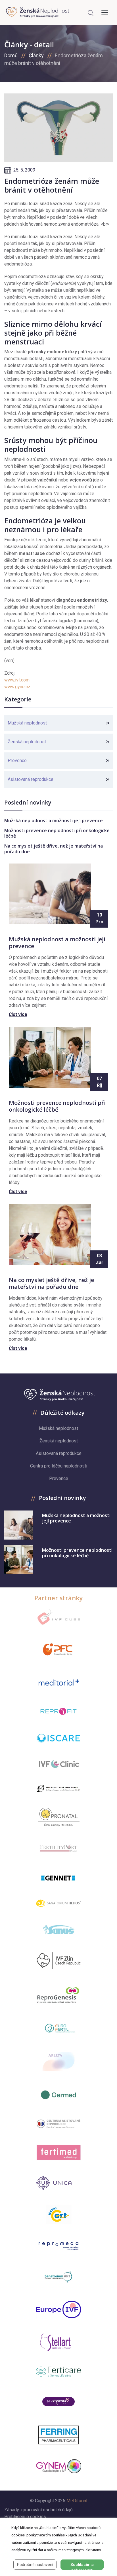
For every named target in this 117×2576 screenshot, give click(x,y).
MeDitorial (77, 2501)
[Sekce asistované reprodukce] (58, 1789)
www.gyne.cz (17, 687)
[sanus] (58, 1929)
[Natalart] (59, 2214)
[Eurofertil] (58, 2028)
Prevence (17, 761)
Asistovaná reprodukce (31, 779)
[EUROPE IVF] (58, 2309)
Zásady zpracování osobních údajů (38, 2510)
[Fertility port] (58, 1848)
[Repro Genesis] (58, 1995)
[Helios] (58, 1903)
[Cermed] (58, 2095)
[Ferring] (59, 2435)
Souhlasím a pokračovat (82, 2566)
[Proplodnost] (58, 2401)
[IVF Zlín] (58, 1961)
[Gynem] (58, 2466)
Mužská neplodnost (27, 723)
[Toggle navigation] (105, 13)
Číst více (18, 1014)
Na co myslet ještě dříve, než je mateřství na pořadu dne (54, 849)
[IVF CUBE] (58, 1617)
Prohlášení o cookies (25, 2517)
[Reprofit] (58, 1711)
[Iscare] (58, 1738)
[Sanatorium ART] (59, 2277)
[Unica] (58, 2183)
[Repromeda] (58, 2245)
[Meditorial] (58, 1682)
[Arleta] (58, 2062)
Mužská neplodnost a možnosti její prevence (54, 820)
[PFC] (58, 1650)
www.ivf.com (17, 680)
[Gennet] (58, 1877)
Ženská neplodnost (27, 742)
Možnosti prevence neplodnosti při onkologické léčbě (57, 833)
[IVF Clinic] (58, 1764)
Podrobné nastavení (35, 2565)
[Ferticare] (58, 2372)
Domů (11, 55)
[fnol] (58, 2124)
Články (36, 55)
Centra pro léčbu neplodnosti (59, 1466)
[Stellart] (58, 2342)
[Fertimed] (58, 2152)
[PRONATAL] (59, 1817)
